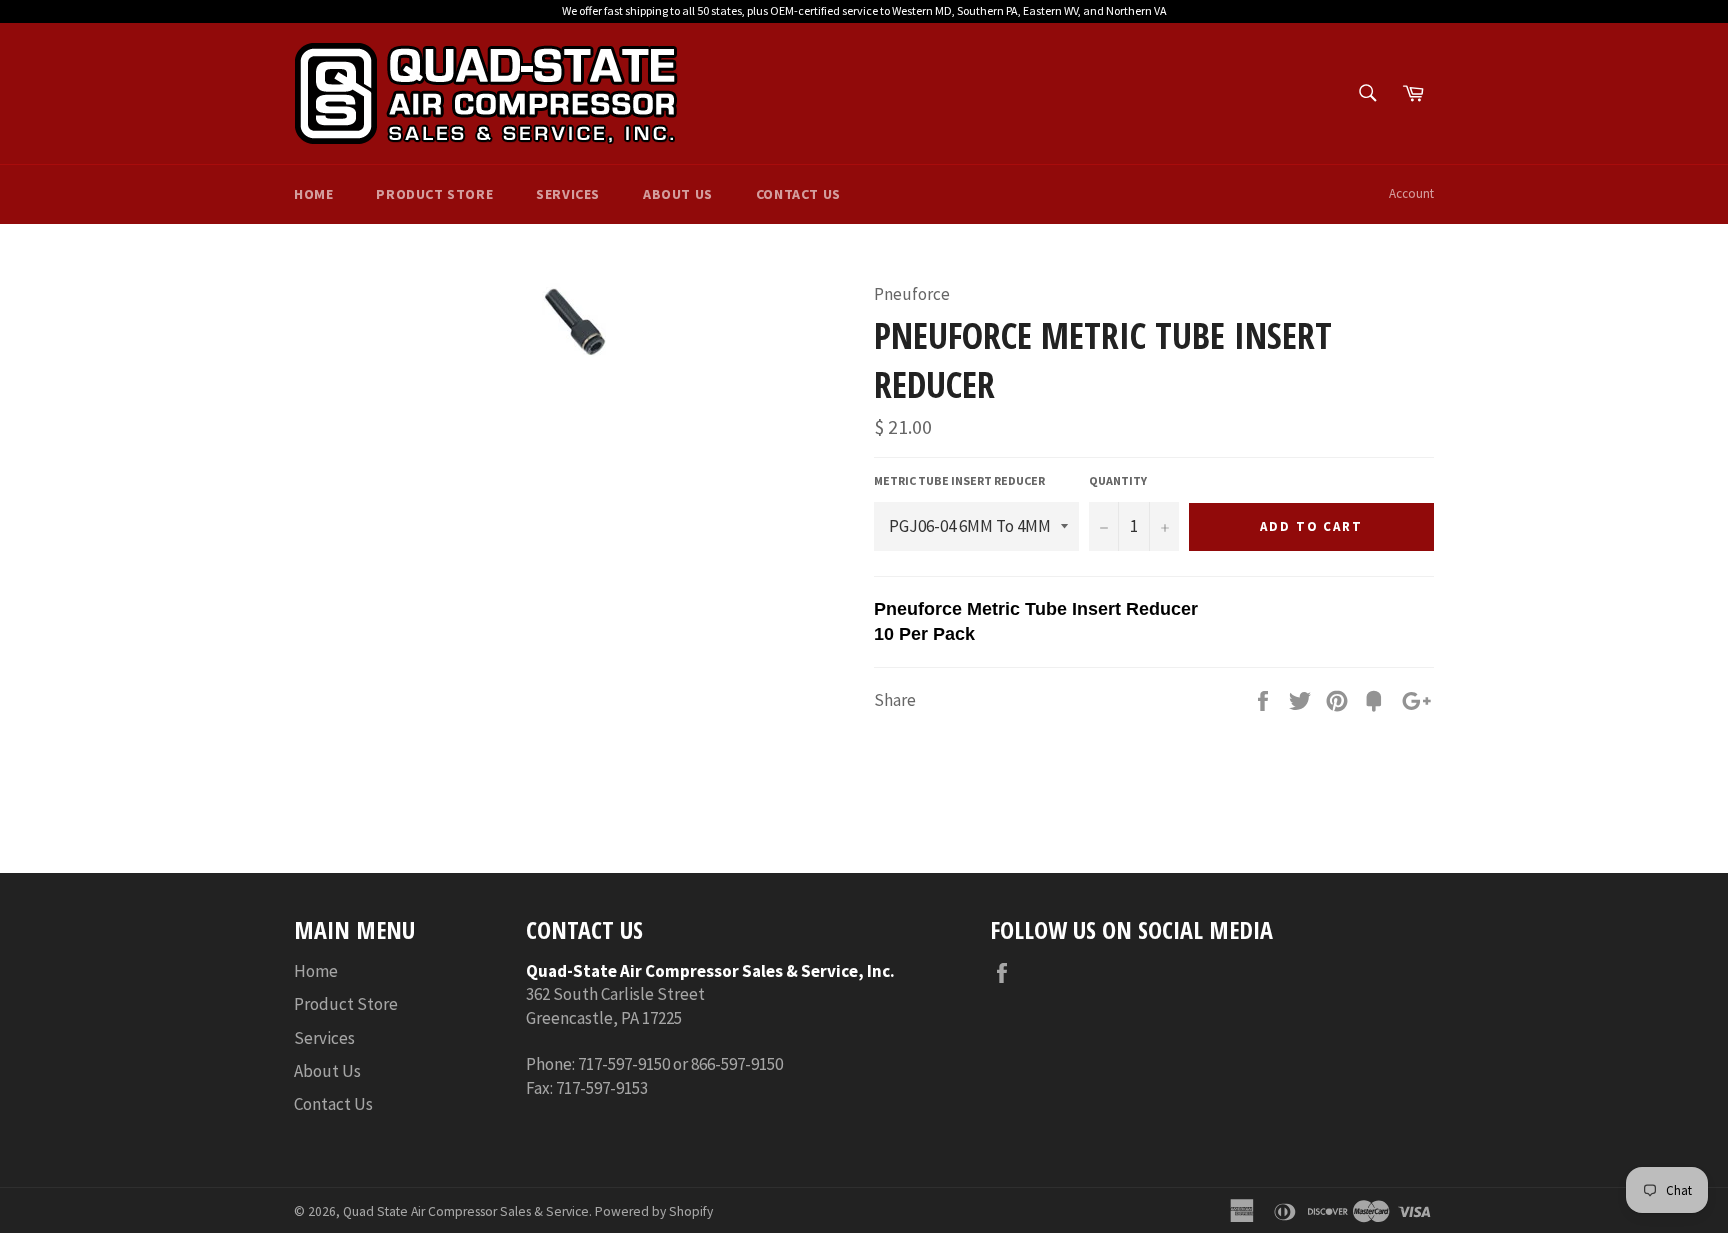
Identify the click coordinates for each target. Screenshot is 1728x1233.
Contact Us (798, 194)
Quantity (1118, 480)
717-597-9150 (624, 1064)
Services (568, 194)
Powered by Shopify (654, 1211)
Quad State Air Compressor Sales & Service (466, 1211)
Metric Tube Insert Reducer (959, 480)
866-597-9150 (737, 1064)
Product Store (434, 194)
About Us (678, 194)
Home (313, 194)
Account (1411, 193)
